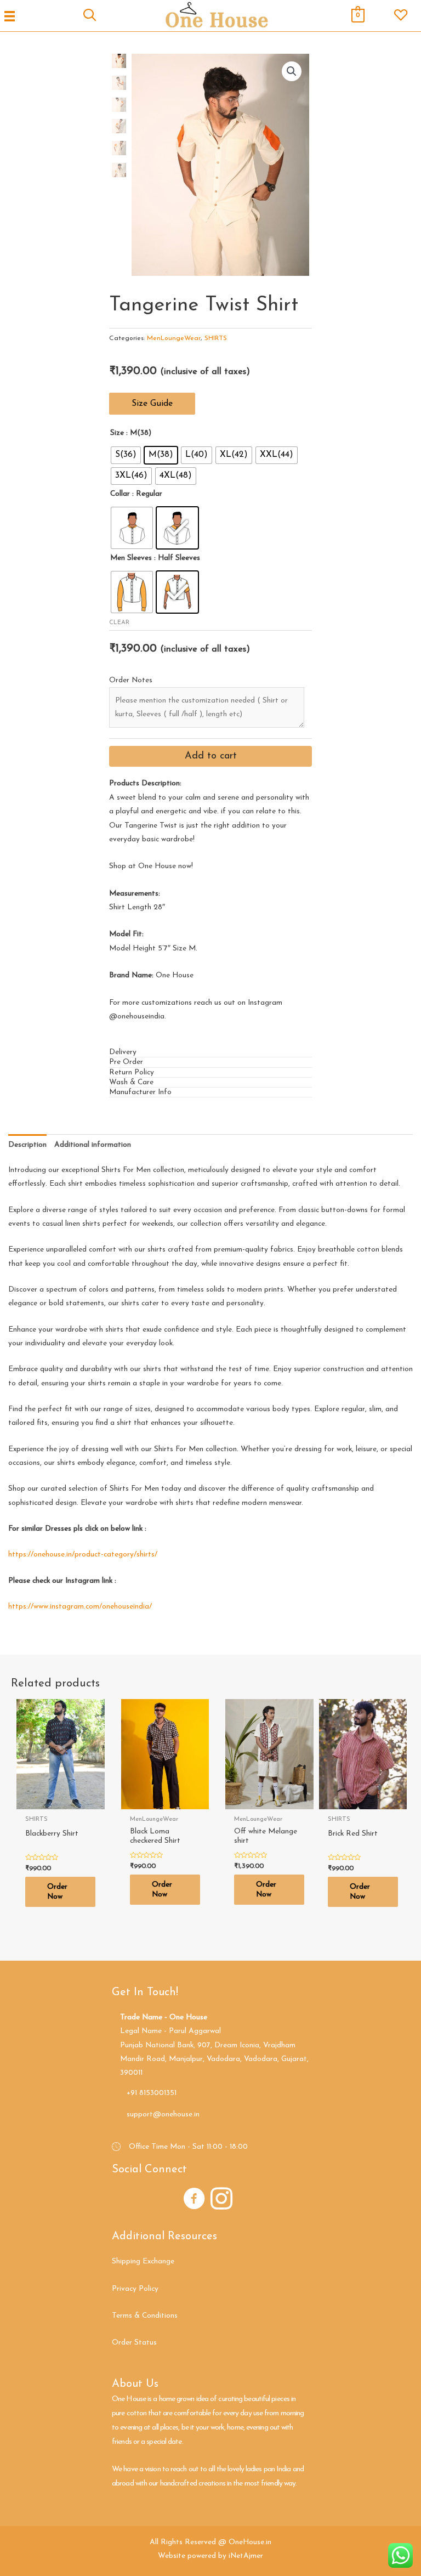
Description (27, 1145)
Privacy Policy (135, 2289)
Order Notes (131, 680)
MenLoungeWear (174, 338)
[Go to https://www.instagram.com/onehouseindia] (221, 2200)
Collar (120, 494)
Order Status (134, 2343)
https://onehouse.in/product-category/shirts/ (83, 1555)
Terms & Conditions (145, 2316)
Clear (119, 623)
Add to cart (211, 756)
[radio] (126, 455)
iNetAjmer (246, 2556)
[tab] (210, 1052)
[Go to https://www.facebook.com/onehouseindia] (194, 2200)
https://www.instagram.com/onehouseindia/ (80, 1607)
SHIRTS (216, 338)
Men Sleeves (131, 558)
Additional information (93, 1145)
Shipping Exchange (143, 2261)
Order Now (57, 1892)
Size (117, 433)
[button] (152, 404)
